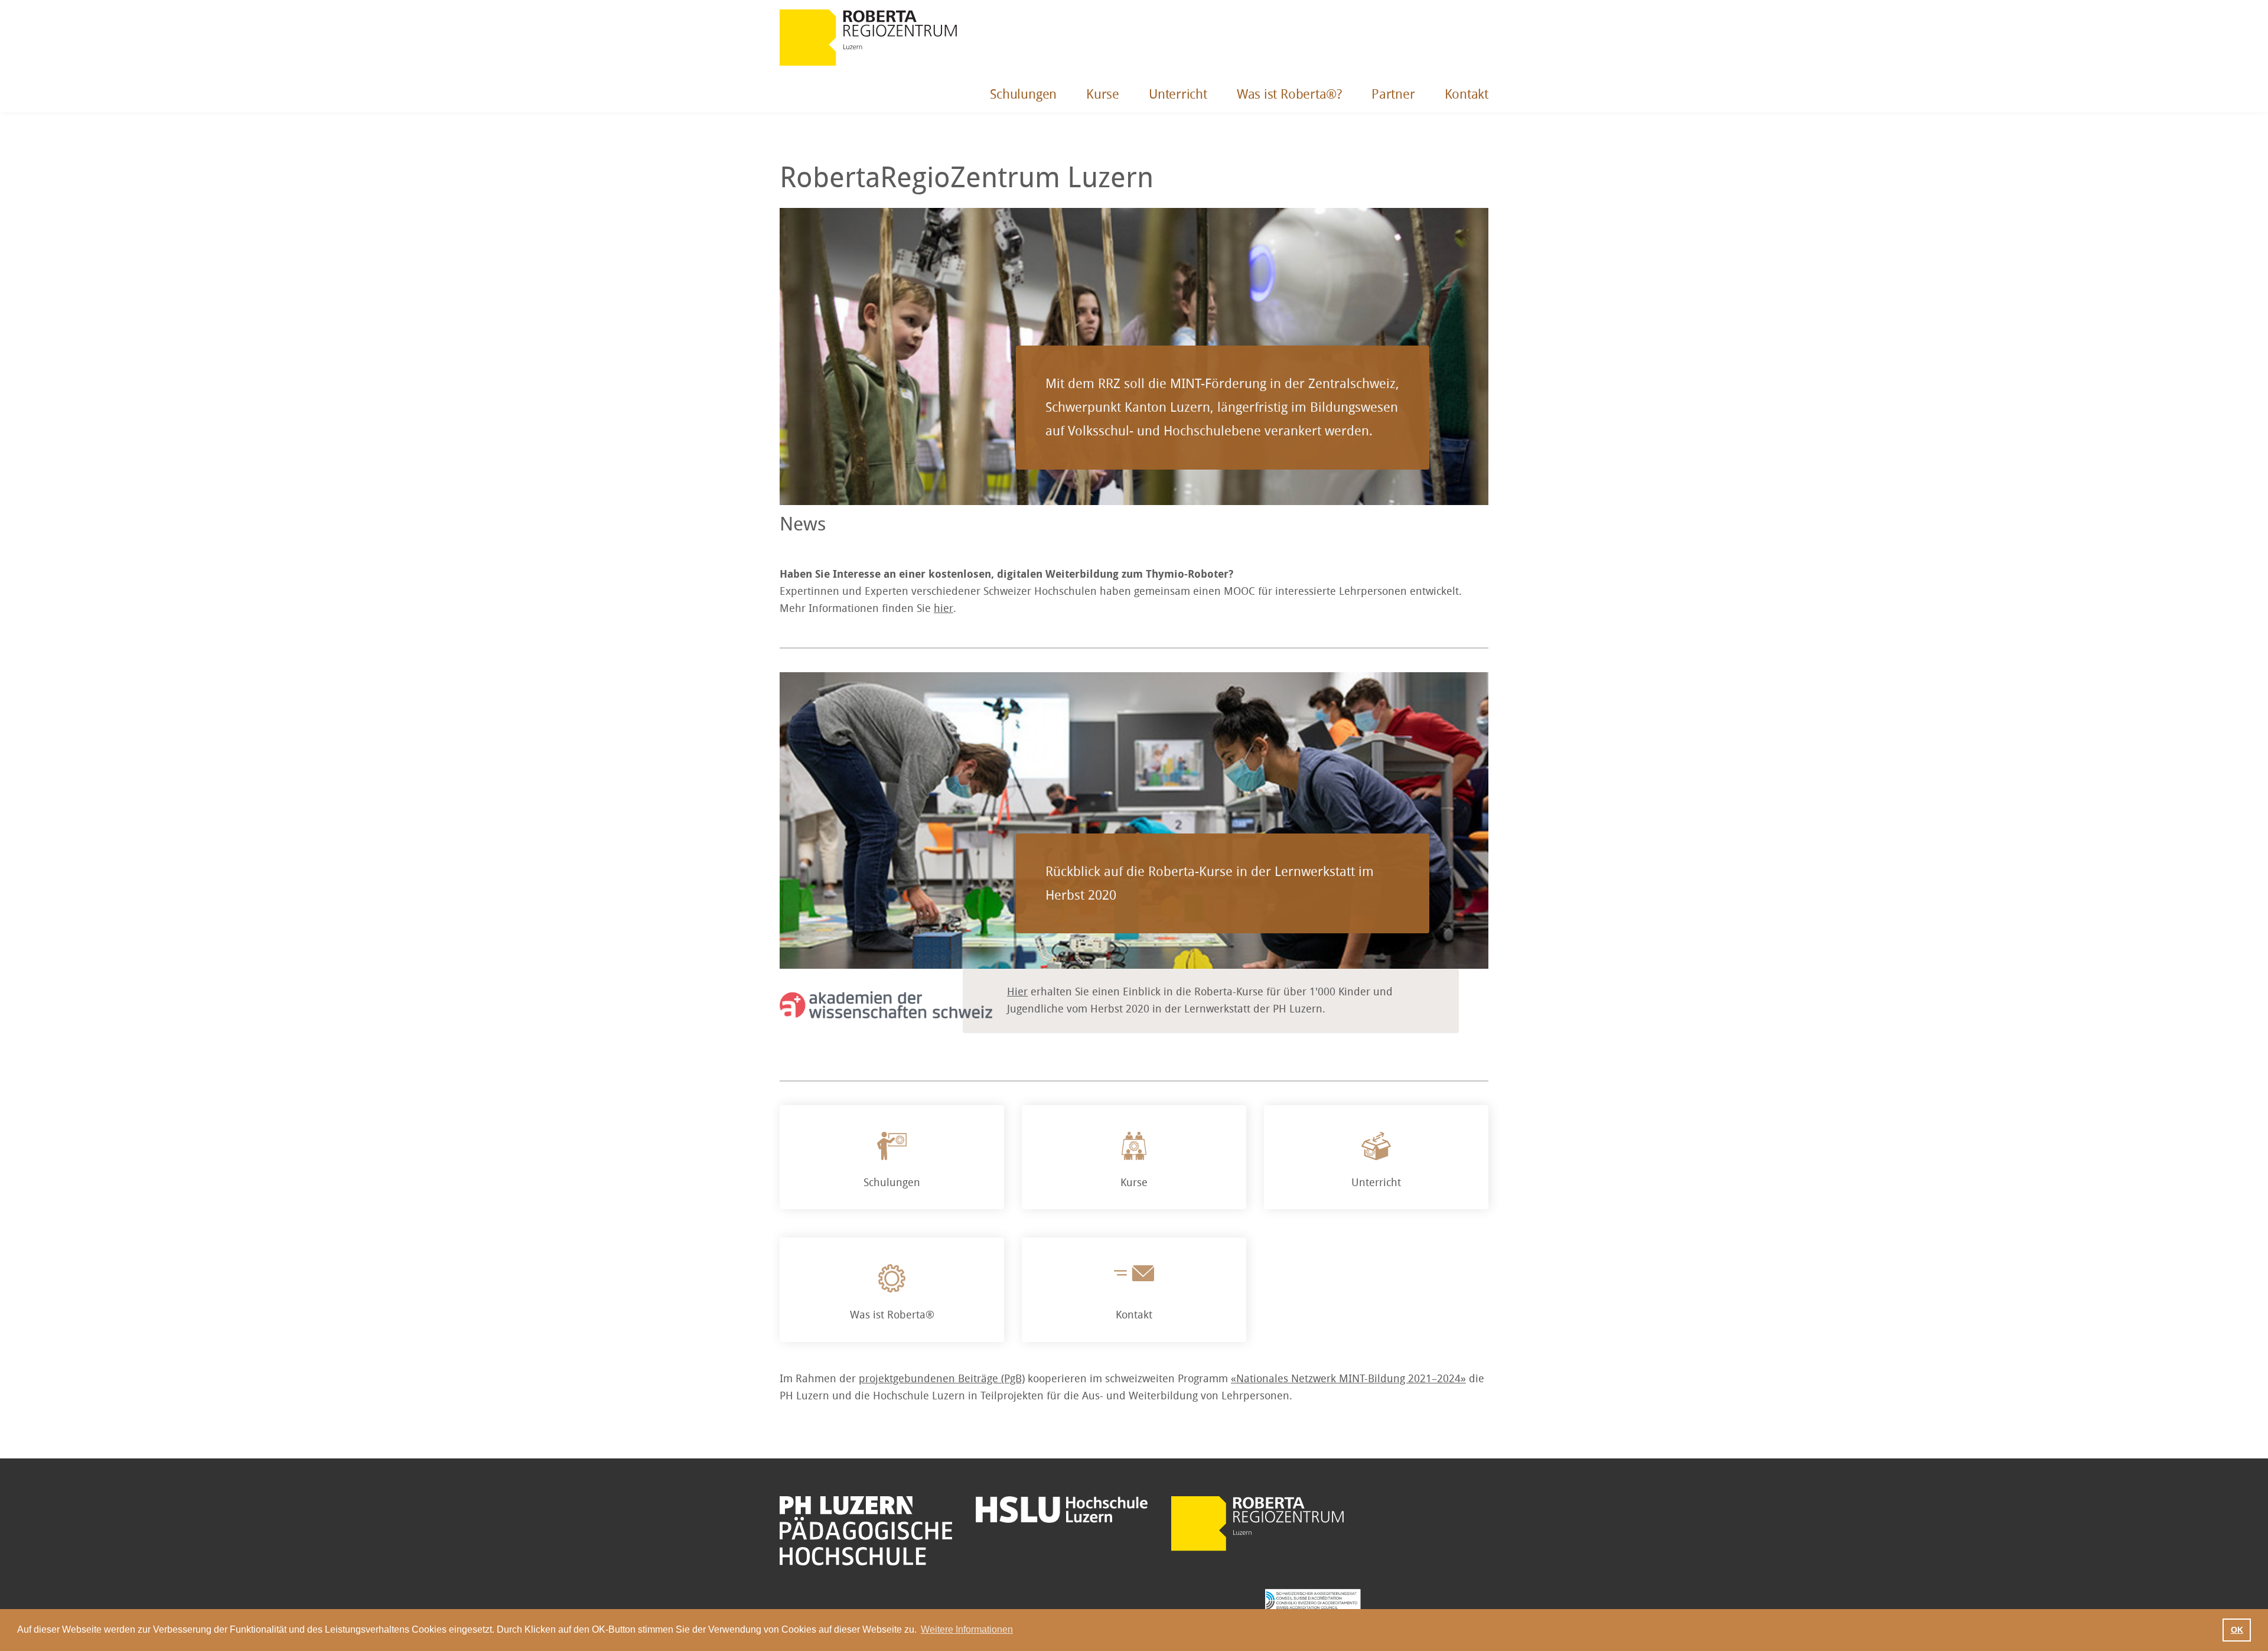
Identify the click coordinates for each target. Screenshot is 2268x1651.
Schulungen (1023, 95)
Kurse (1103, 95)
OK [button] (2237, 1630)
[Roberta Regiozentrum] (868, 38)
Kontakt (1467, 95)
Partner (1393, 95)
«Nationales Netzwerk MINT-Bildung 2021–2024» (1348, 1379)
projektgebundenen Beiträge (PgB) (942, 1379)
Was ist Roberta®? (1289, 95)
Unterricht (1178, 95)
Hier (1017, 992)
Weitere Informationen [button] (967, 1629)
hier (944, 608)
